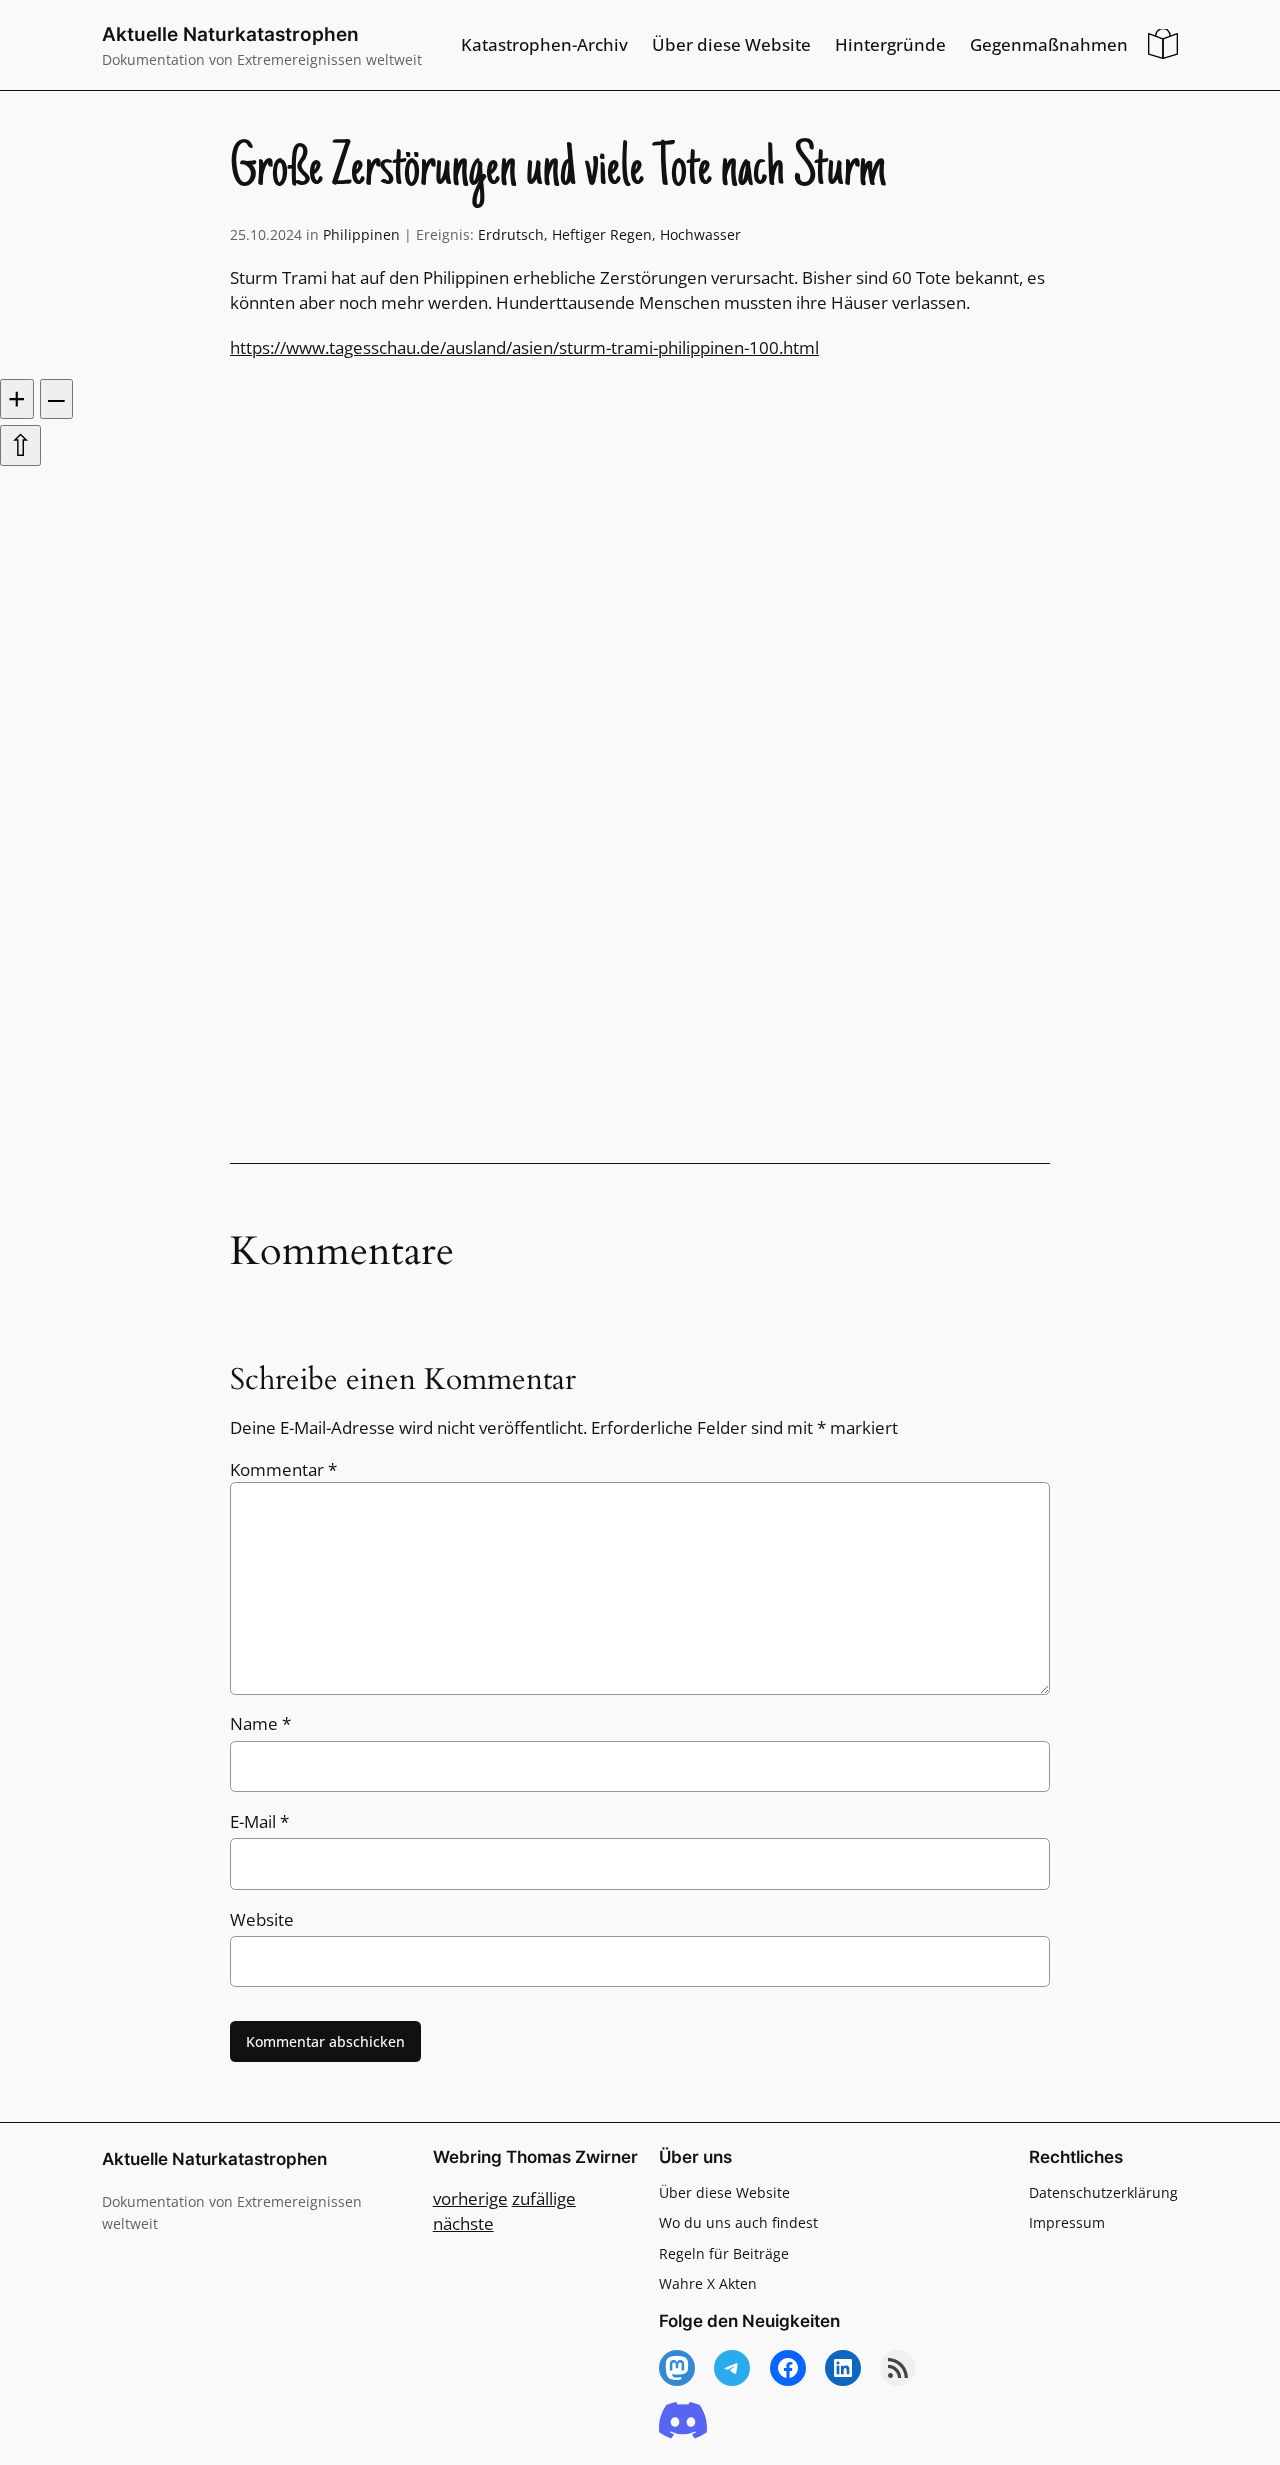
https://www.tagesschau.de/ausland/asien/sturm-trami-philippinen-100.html (524, 347)
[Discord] (683, 2421)
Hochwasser (700, 234)
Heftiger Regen (602, 234)
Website (262, 1919)
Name (260, 1723)
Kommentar (283, 1469)
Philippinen (361, 234)
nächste (463, 2223)
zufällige (544, 2198)
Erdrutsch (511, 234)
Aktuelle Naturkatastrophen (230, 34)
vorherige (470, 2198)
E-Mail (259, 1821)
